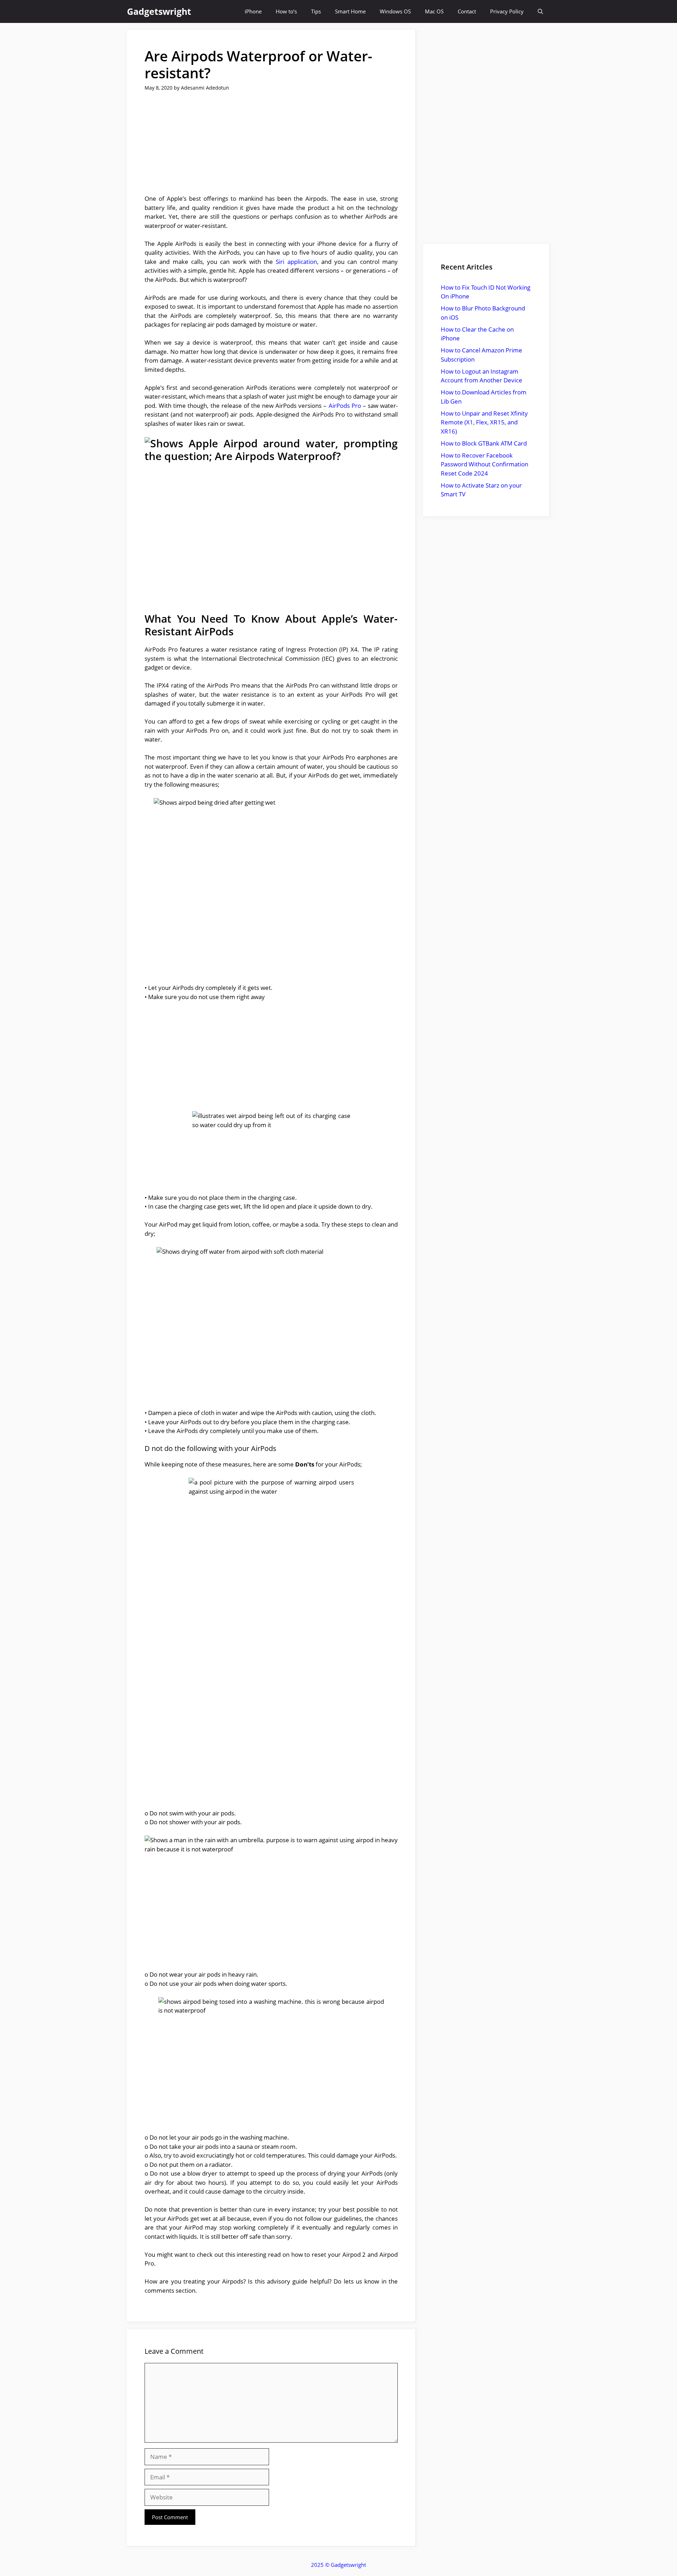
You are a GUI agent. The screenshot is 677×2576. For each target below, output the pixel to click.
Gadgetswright (159, 11)
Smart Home (350, 11)
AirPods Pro (345, 406)
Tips (316, 11)
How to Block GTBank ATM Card (484, 443)
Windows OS (395, 11)
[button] (540, 11)
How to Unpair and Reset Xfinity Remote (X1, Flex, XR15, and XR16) (484, 422)
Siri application (296, 262)
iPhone (253, 11)
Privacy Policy (507, 11)
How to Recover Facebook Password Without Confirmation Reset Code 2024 (484, 464)
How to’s (286, 11)
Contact (467, 11)
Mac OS (434, 11)
